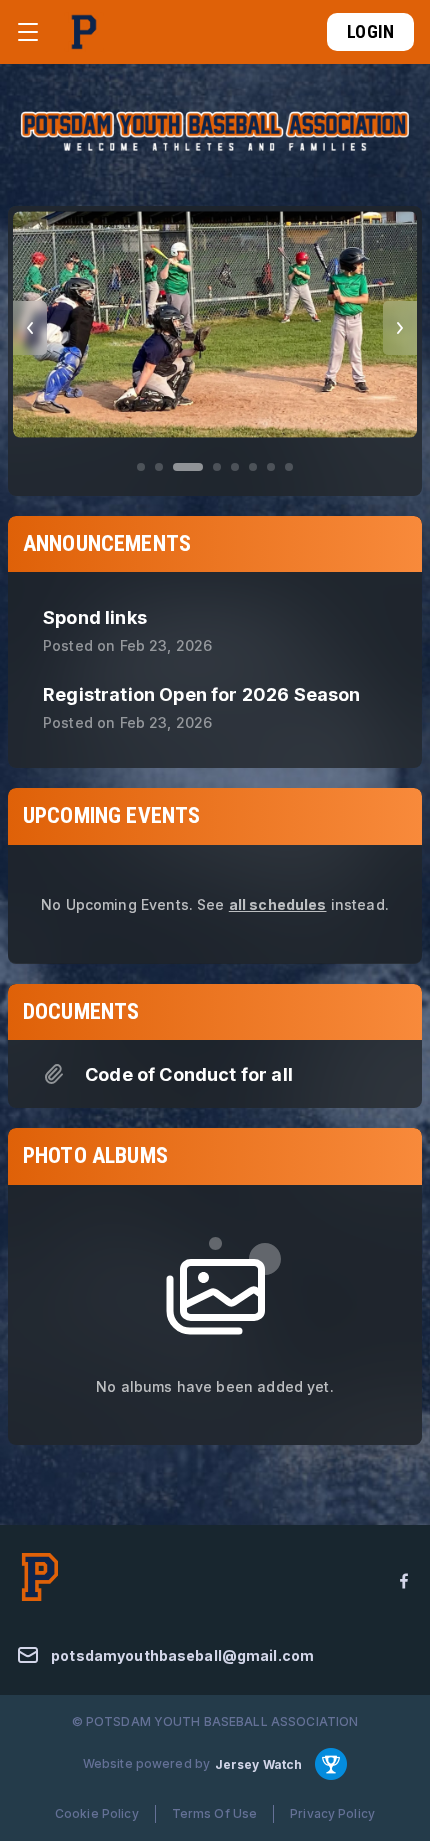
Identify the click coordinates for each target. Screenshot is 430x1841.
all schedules (278, 904)
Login (370, 31)
